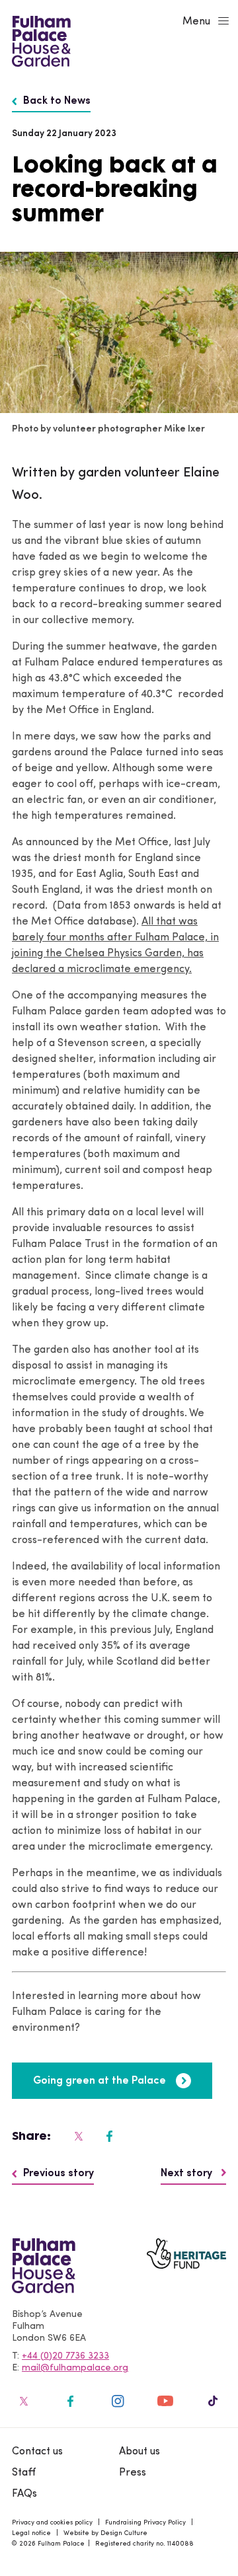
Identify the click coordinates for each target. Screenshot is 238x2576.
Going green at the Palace (99, 2081)
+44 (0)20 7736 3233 (65, 2356)
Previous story (59, 2174)
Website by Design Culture (105, 2533)
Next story (188, 2174)
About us (139, 2452)
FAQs (24, 2494)
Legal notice (31, 2533)
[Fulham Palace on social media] (77, 2136)
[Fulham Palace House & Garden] (39, 40)
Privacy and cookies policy (52, 2523)
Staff (24, 2473)
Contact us (37, 2452)
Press (133, 2473)
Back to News (57, 101)
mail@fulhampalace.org (75, 2368)
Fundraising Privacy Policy (145, 2523)
